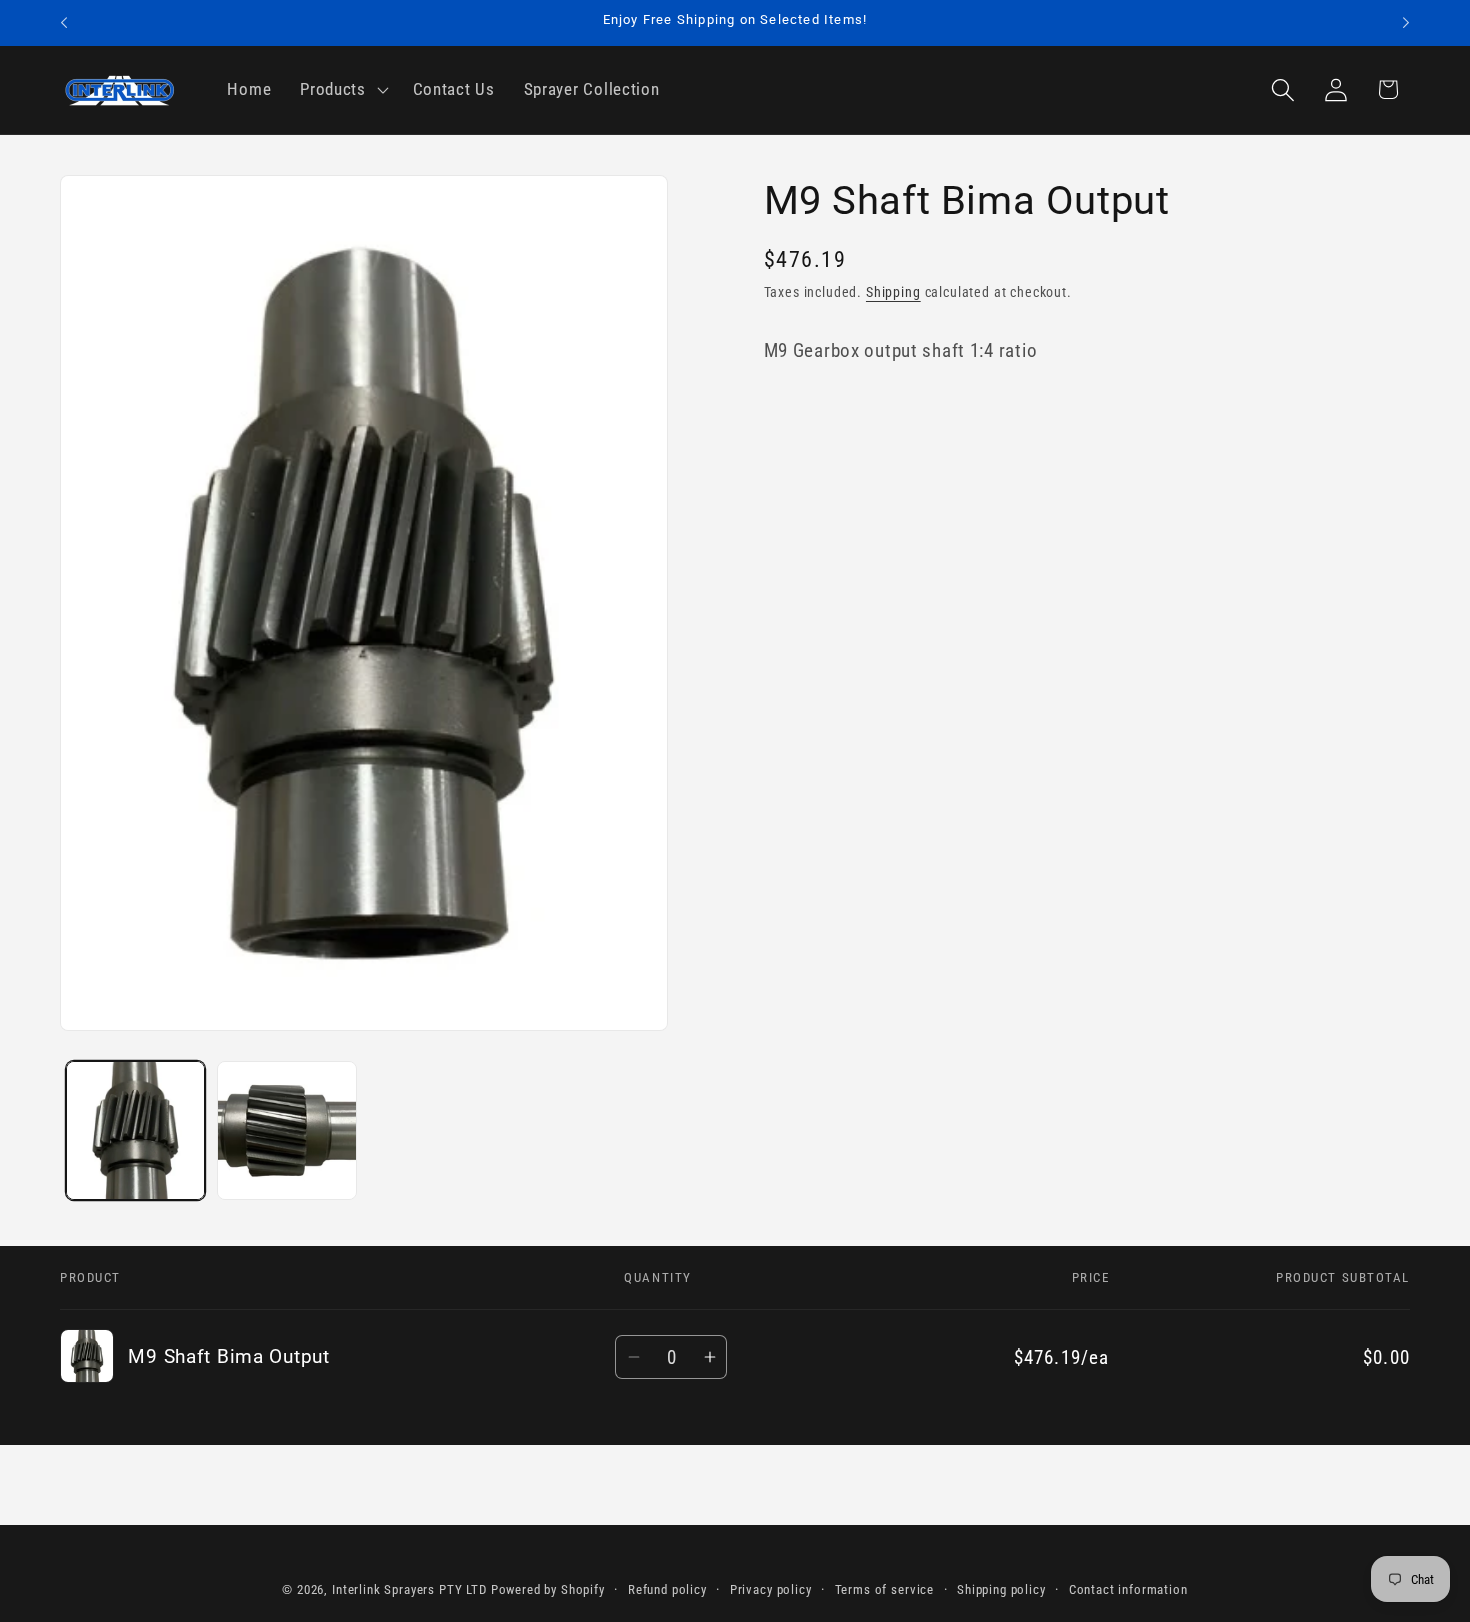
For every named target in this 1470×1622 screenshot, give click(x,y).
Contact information (1128, 1589)
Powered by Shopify (548, 1589)
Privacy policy (771, 1589)
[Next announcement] (1406, 23)
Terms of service (884, 1589)
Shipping (893, 292)
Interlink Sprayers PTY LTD (409, 1589)
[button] (342, 90)
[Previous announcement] (64, 23)
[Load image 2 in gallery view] (286, 1130)
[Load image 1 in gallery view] (135, 1130)
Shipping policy (1001, 1589)
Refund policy (667, 1589)
